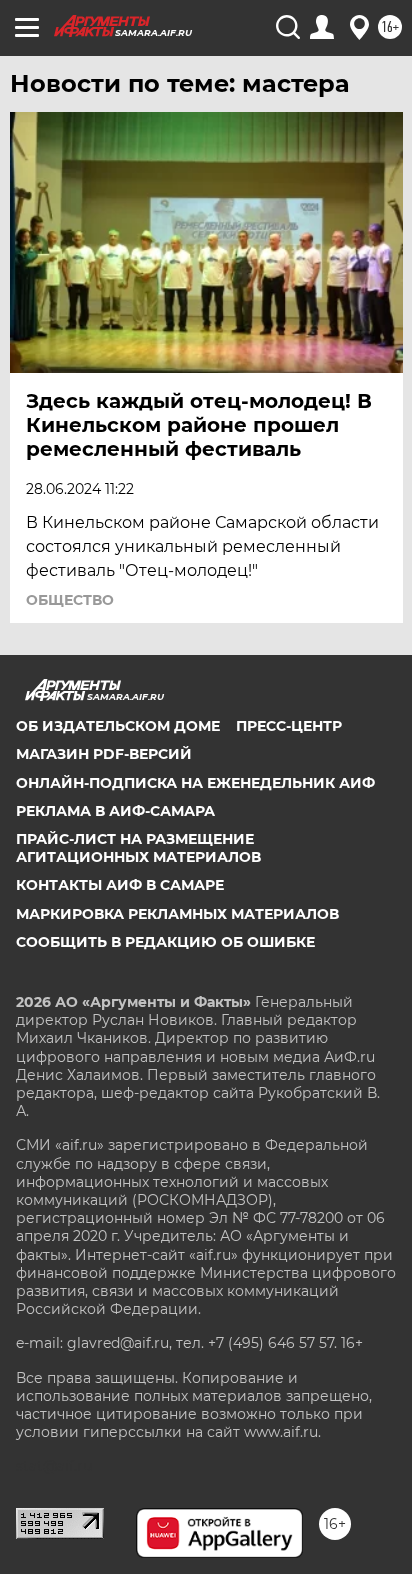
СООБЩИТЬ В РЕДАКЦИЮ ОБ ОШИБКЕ (165, 942)
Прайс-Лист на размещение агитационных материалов (138, 848)
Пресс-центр (289, 726)
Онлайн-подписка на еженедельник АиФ (195, 783)
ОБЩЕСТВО (70, 600)
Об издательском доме (118, 726)
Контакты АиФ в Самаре (120, 885)
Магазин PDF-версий (104, 754)
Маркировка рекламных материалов (177, 914)
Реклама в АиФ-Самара (115, 811)
